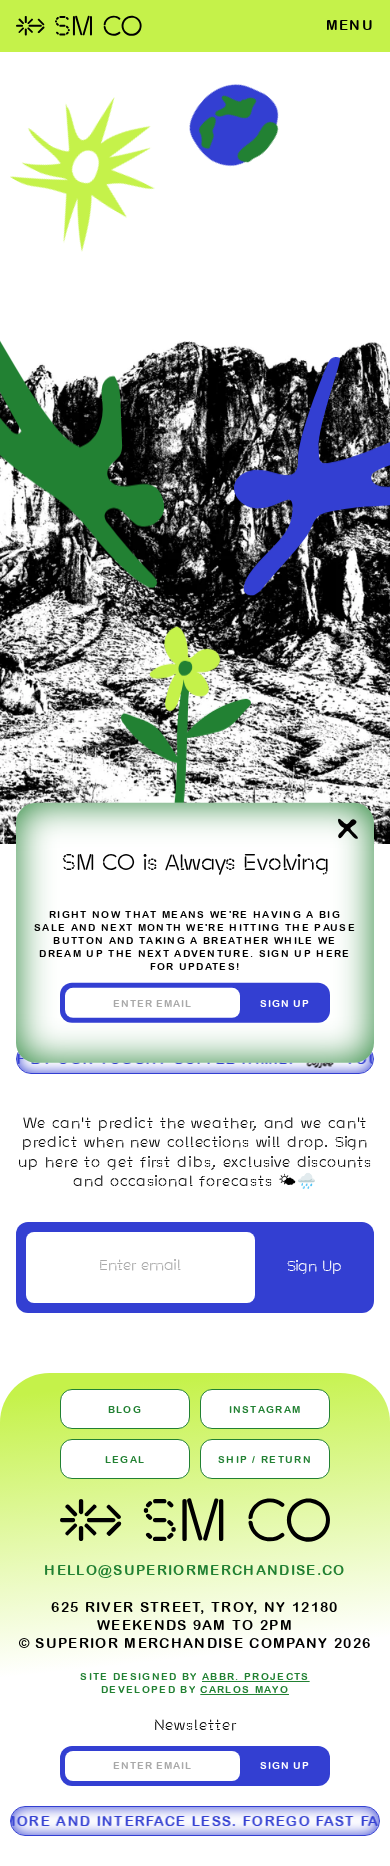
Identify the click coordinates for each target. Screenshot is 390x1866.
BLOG (125, 1409)
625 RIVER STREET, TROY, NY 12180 (195, 1607)
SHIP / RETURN (265, 1459)
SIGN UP (285, 1003)
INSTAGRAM (265, 1409)
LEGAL (125, 1459)
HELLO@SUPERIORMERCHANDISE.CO (194, 1570)
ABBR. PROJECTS (256, 1676)
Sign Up (314, 1266)
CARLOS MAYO (244, 1689)
